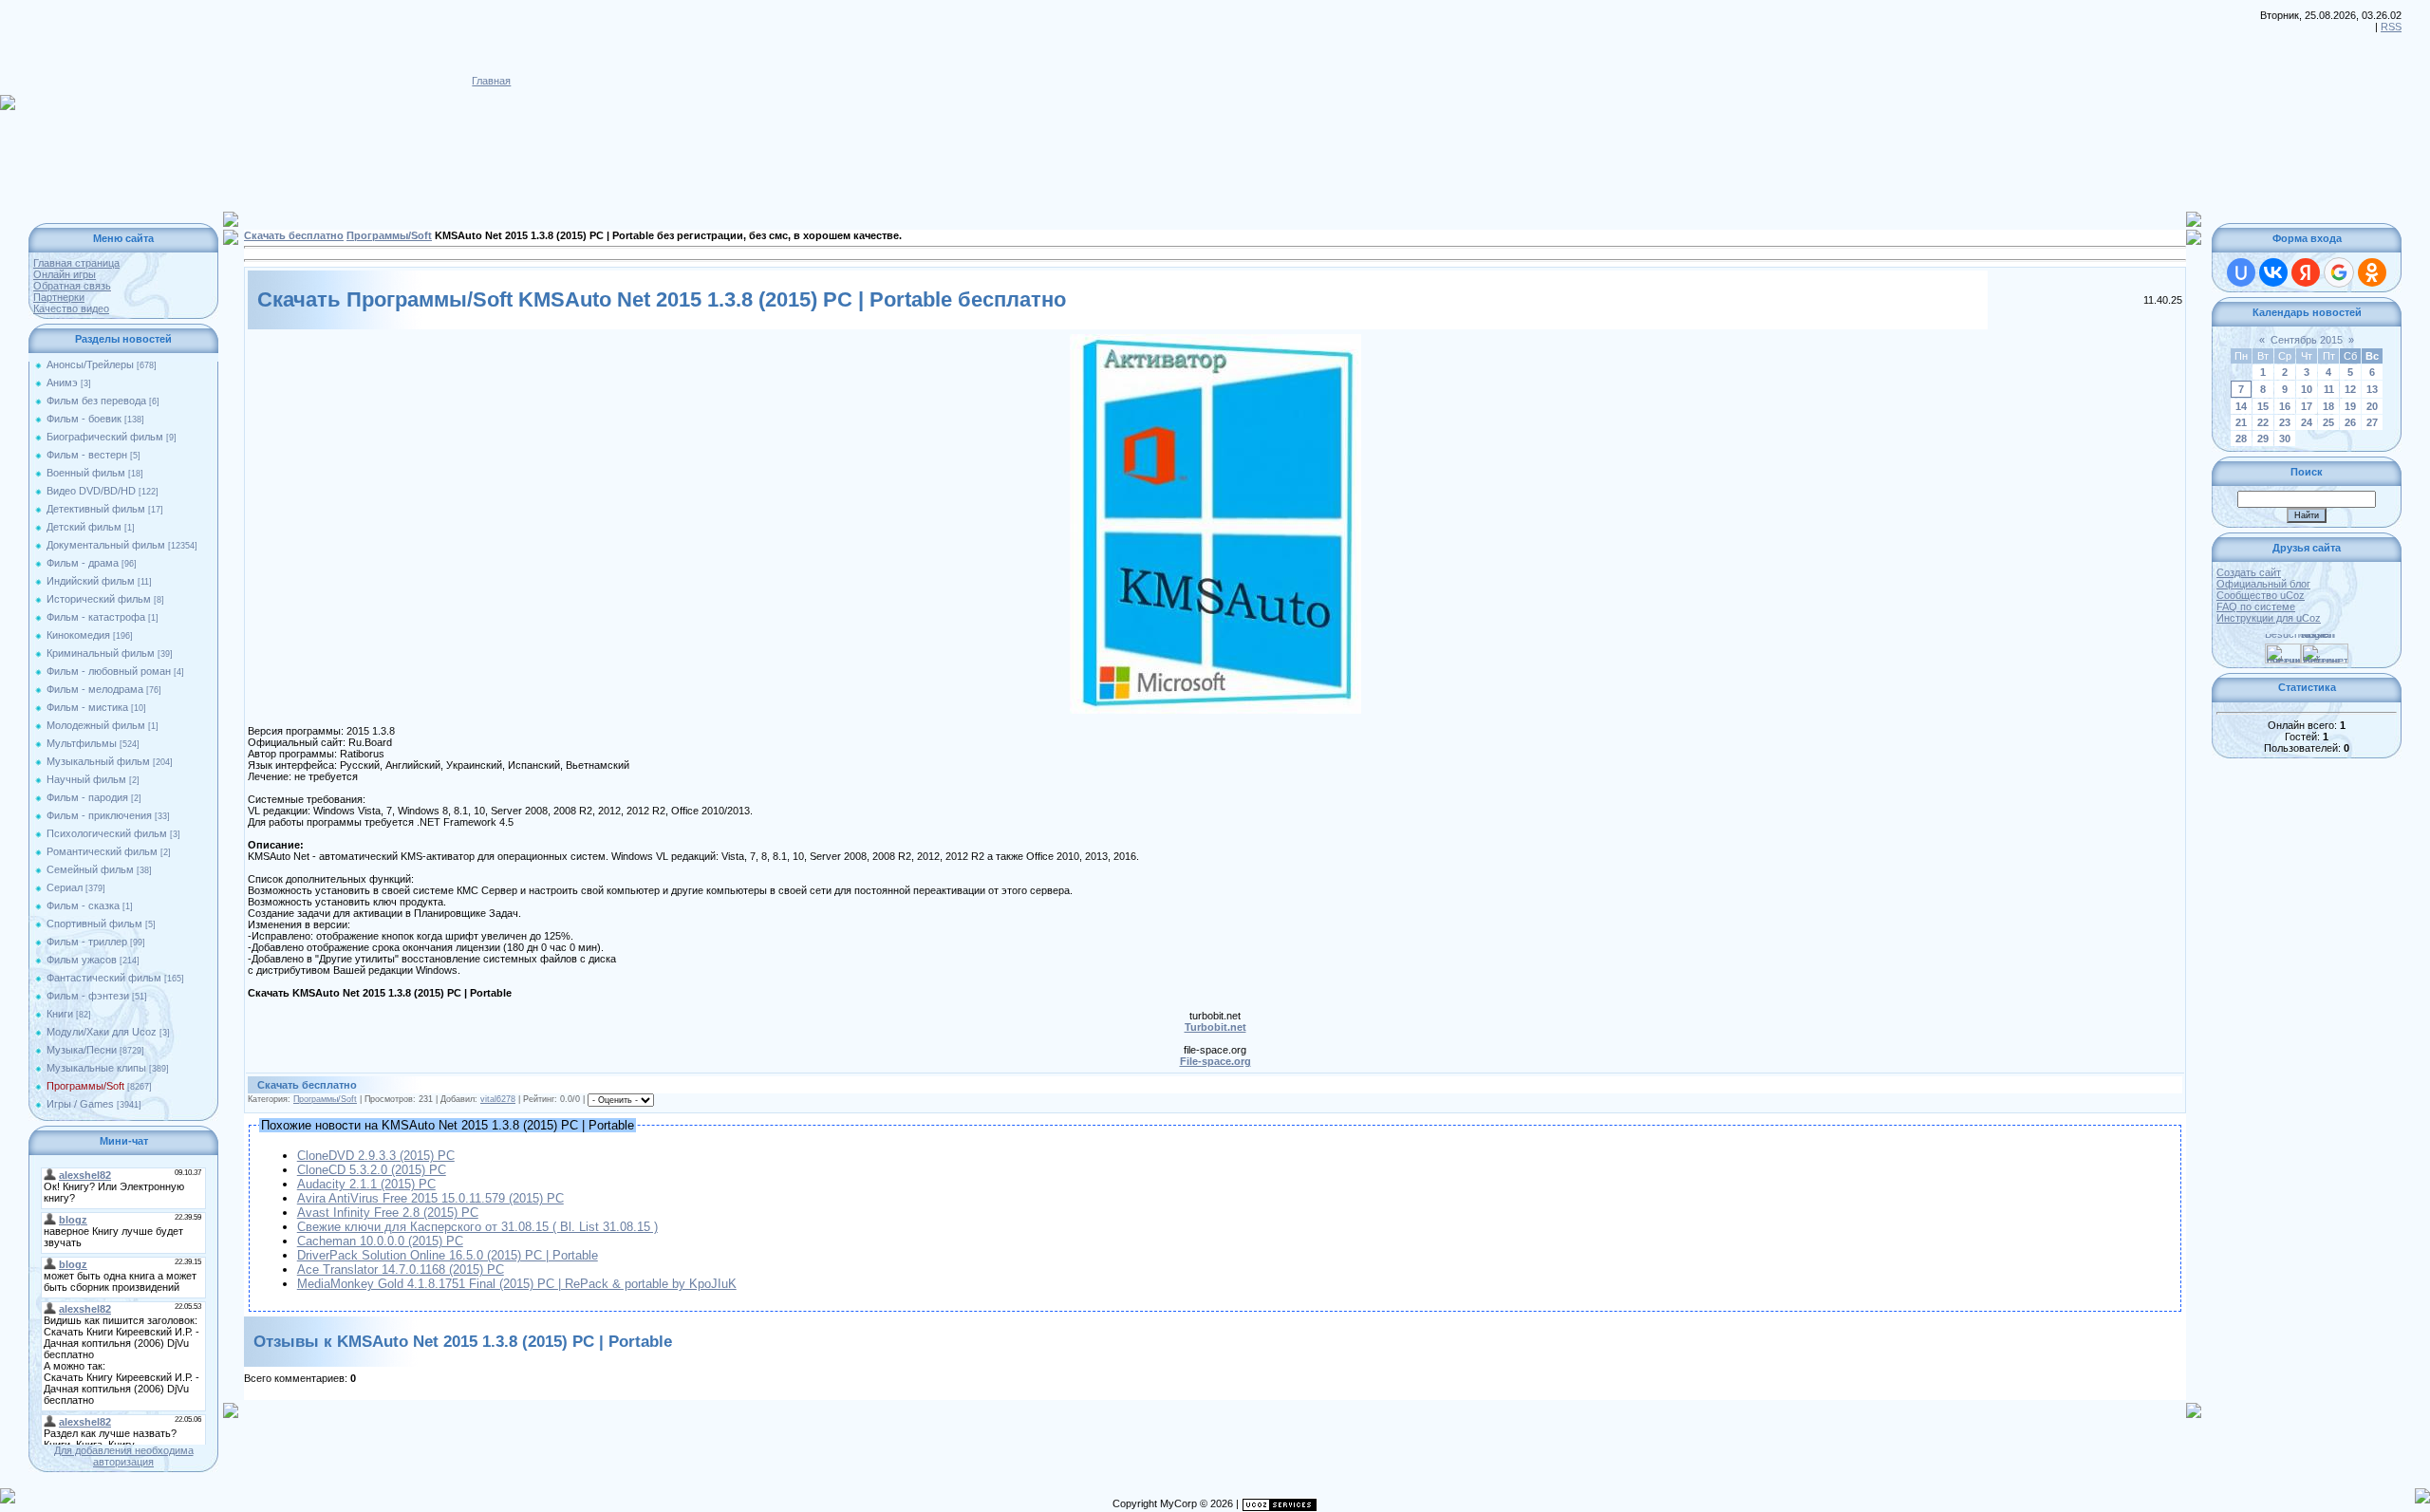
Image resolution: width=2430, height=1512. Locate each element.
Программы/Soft (85, 1086)
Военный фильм (86, 473)
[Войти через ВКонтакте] (2273, 272)
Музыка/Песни (82, 1050)
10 (2307, 389)
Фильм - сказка (83, 905)
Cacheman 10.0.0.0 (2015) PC (380, 1241)
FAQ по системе (2256, 607)
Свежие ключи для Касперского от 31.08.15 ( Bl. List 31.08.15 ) (477, 1227)
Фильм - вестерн (87, 455)
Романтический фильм (102, 851)
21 (2241, 422)
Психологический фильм (107, 833)
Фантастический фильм (104, 978)
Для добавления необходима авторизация (124, 1456)
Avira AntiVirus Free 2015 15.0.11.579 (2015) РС (430, 1198)
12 (2350, 389)
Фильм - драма (83, 563)
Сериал (65, 887)
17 (2307, 406)
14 (2241, 406)
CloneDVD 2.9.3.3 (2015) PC (376, 1156)
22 (2263, 422)
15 (2263, 406)
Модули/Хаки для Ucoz (102, 1032)
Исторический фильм (99, 599)
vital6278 (498, 1099)
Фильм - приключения (99, 815)
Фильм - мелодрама (95, 689)
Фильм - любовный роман (109, 671)
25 (2328, 422)
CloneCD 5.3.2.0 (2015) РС (372, 1170)
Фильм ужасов (82, 960)
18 (2328, 406)
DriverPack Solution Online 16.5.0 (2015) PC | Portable (448, 1255)
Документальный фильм (106, 545)
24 (2307, 422)
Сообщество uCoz (2261, 595)
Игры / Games (80, 1104)
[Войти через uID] (2241, 272)
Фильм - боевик (84, 419)
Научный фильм (86, 779)
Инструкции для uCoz (2269, 618)
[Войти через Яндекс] (2306, 272)
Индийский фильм (91, 581)
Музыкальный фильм (98, 761)
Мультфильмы (82, 743)
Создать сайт (2249, 572)
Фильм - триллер (87, 942)
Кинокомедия (78, 635)
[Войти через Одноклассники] (2372, 272)
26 (2350, 422)
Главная (491, 81)
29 (2263, 439)
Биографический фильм (105, 437)
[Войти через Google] (2339, 272)
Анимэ (62, 383)
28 (2241, 439)
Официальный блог (2263, 584)
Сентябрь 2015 (2307, 340)
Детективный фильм (96, 509)
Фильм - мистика (87, 707)
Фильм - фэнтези (88, 996)
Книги (60, 1014)
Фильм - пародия (87, 797)
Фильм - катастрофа (96, 617)
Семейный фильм (90, 869)
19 (2350, 406)
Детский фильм (84, 527)
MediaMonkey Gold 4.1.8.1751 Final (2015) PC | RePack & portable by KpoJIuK (517, 1284)
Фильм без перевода (96, 401)
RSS (2391, 27)
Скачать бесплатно (294, 235)
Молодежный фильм (96, 725)
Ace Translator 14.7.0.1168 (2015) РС (401, 1269)
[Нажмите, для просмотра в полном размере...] (1215, 340)
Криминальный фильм (101, 653)
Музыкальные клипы (96, 1068)
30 (2285, 439)
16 (2285, 406)
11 (2329, 389)
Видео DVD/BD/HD (91, 491)
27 (2372, 422)
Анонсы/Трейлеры (90, 364)
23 (2285, 422)
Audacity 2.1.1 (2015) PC (366, 1184)
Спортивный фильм (94, 924)
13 (2372, 389)
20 (2372, 406)
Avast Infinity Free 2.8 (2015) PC (388, 1213)
